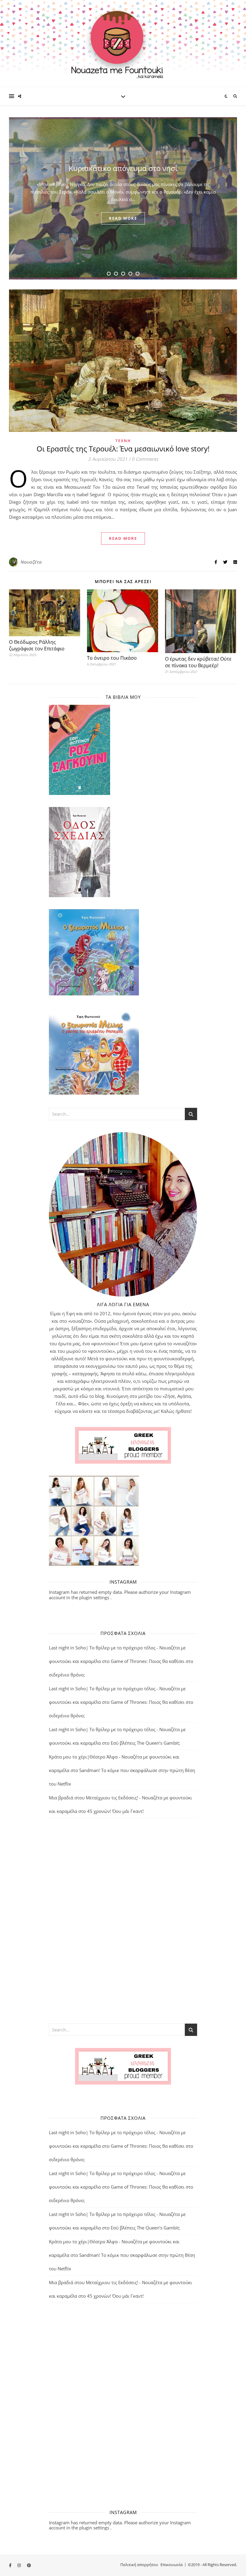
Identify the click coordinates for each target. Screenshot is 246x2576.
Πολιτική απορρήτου (139, 2565)
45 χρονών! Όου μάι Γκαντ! (115, 1811)
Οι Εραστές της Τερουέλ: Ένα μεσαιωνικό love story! (123, 449)
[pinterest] (29, 2565)
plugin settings (95, 1597)
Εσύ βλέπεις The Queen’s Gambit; (145, 1743)
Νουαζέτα (31, 562)
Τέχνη (123, 441)
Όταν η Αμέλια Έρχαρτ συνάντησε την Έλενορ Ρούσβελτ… (123, 168)
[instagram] (19, 2565)
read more (123, 223)
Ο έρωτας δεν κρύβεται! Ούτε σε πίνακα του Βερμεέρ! (198, 662)
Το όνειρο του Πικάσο (112, 658)
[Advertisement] (123, 1921)
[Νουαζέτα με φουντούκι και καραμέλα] (123, 44)
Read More (123, 538)
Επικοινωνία (172, 2565)
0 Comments (145, 459)
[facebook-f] (11, 2565)
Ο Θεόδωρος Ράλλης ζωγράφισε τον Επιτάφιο (37, 645)
